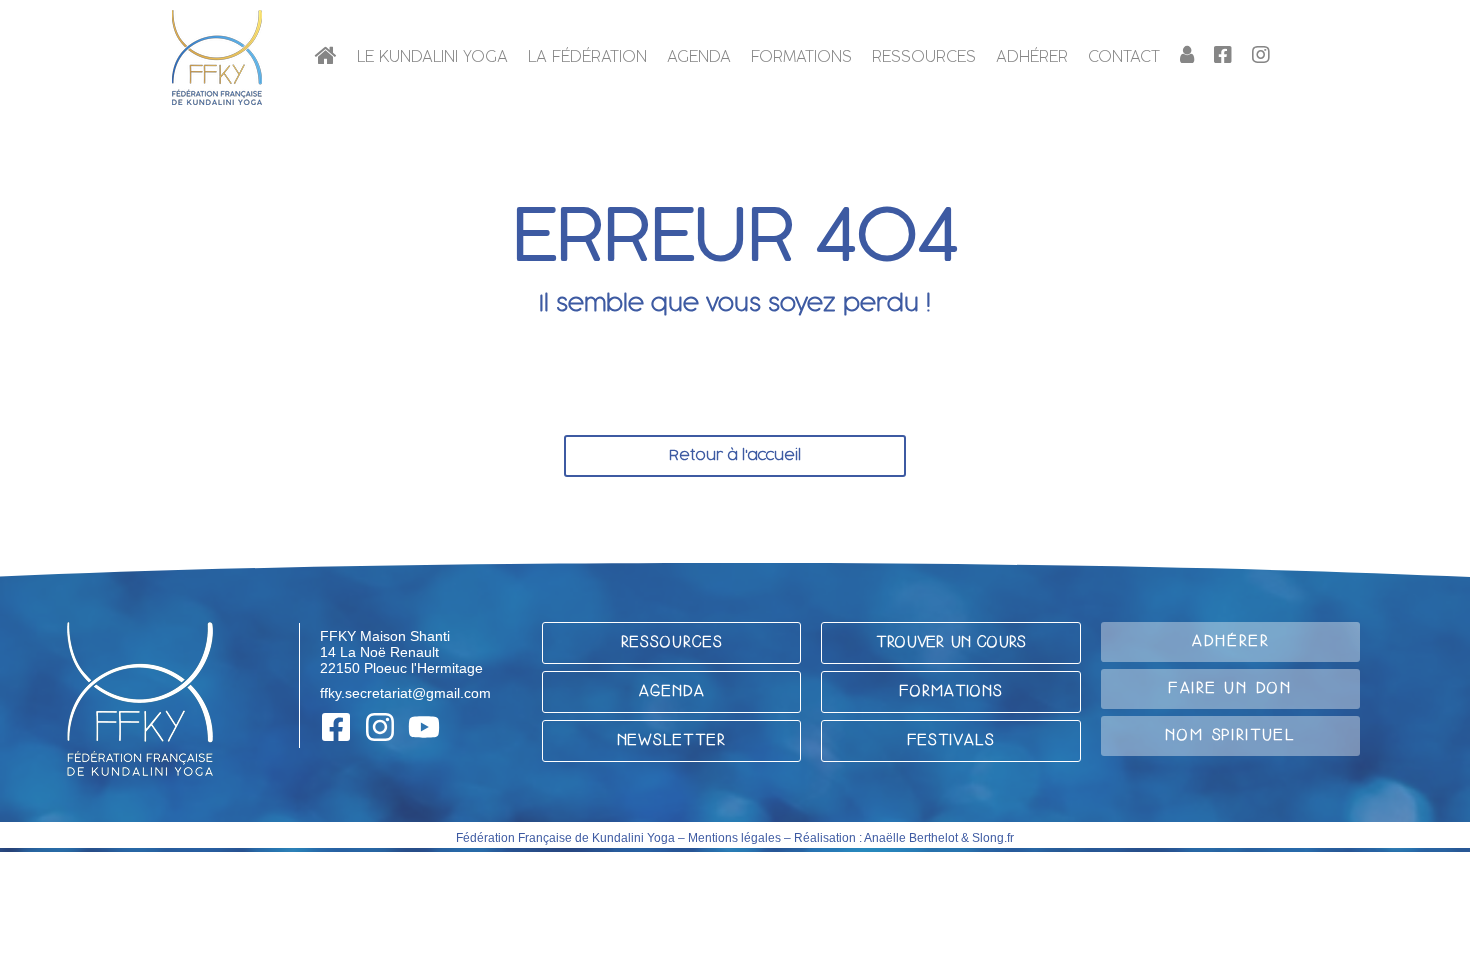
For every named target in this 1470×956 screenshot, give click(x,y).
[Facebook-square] (336, 727)
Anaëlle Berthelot (911, 838)
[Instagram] (380, 727)
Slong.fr (993, 838)
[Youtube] (424, 727)
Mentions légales (734, 838)
